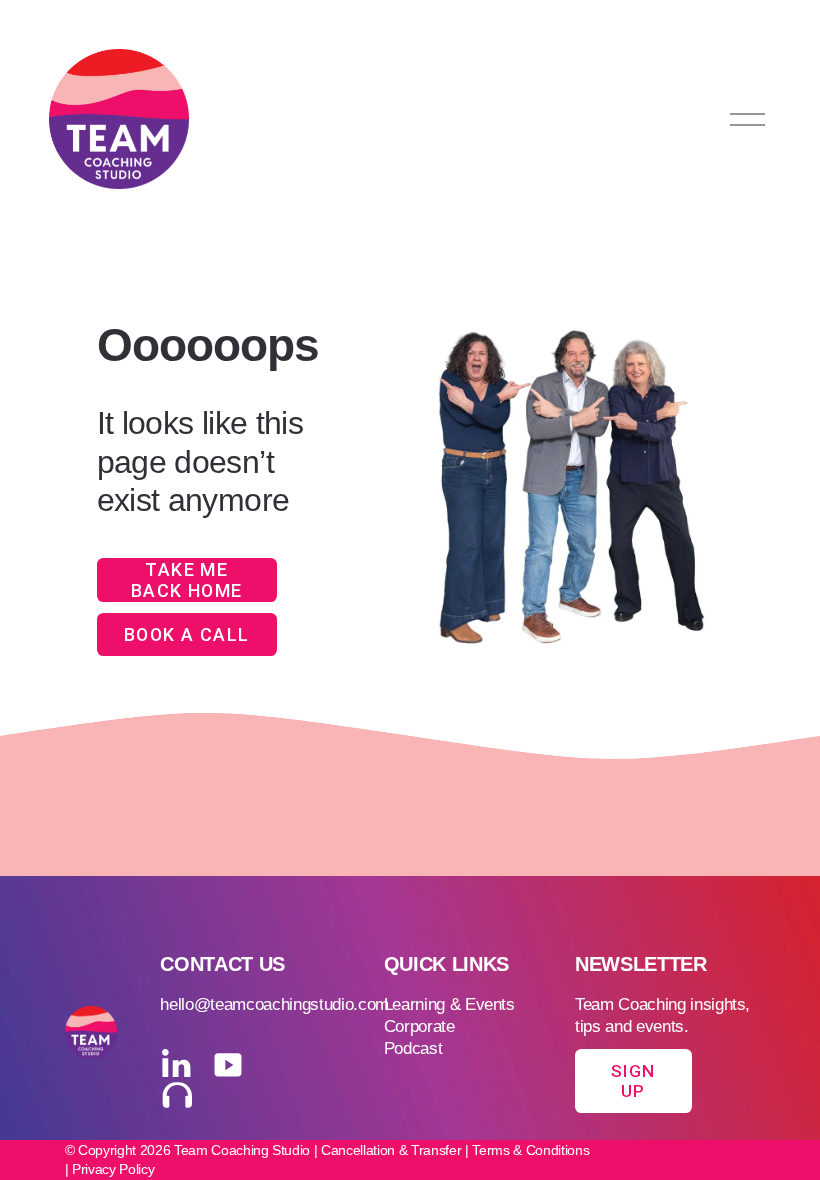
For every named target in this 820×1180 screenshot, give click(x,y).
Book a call (187, 634)
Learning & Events (449, 1004)
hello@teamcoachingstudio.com (274, 1004)
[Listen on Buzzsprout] (176, 1097)
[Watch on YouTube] (228, 1065)
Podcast (413, 1048)
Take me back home (187, 580)
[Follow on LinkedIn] (176, 1065)
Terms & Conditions (530, 1150)
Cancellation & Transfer (391, 1150)
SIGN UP (633, 1081)
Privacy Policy (113, 1169)
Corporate (419, 1026)
